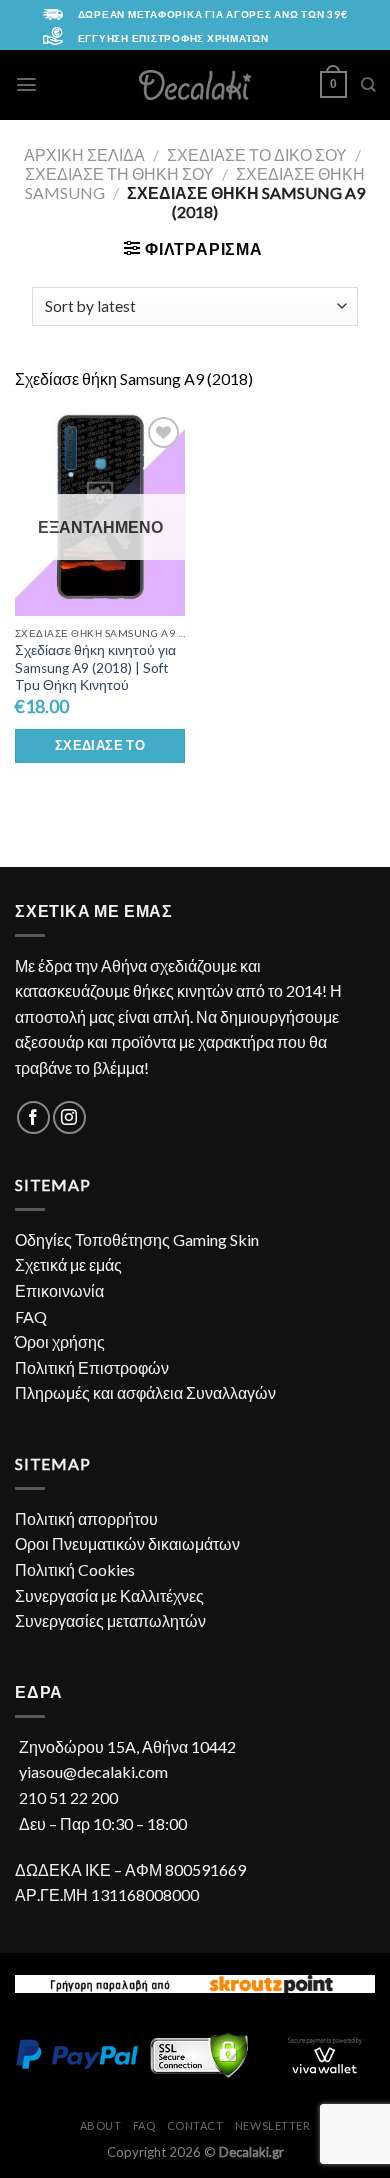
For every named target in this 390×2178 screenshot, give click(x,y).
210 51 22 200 (68, 1797)
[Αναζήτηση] (368, 84)
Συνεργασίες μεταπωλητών (110, 1620)
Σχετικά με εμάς (68, 1264)
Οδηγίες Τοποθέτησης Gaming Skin (137, 1239)
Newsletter (273, 2125)
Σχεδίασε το (100, 745)
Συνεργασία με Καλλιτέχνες (109, 1595)
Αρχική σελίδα (84, 154)
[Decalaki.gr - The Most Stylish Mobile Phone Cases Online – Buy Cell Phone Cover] (195, 85)
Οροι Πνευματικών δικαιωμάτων (127, 1543)
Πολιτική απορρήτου (86, 1518)
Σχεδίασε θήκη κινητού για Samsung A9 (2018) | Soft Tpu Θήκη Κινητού (95, 667)
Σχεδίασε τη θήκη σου (119, 173)
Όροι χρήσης (60, 1341)
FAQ (31, 1316)
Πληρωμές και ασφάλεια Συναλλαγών (145, 1392)
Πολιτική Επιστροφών (92, 1367)
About (101, 2125)
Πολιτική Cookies (75, 1569)
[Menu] (26, 84)
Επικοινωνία (59, 1290)
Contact (195, 2125)
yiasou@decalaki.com (93, 1771)
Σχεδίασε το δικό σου (257, 154)
